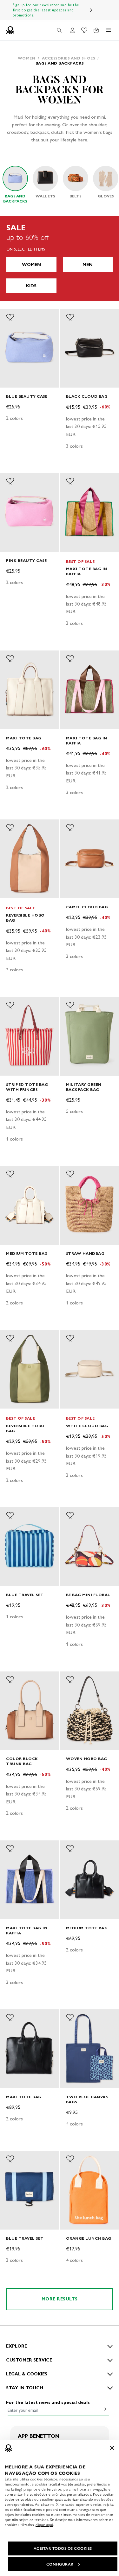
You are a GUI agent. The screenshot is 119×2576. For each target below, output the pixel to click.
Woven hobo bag (87, 1759)
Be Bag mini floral (88, 1595)
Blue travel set (25, 1595)
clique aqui (44, 2525)
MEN (88, 265)
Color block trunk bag (22, 1761)
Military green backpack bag (84, 1087)
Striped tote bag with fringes (27, 1087)
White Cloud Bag (87, 1426)
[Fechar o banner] (112, 2448)
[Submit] (104, 2409)
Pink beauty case (26, 560)
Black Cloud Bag (87, 396)
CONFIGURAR (60, 2564)
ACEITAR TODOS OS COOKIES (63, 2548)
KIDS (31, 286)
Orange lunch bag (89, 2238)
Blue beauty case (27, 396)
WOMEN (31, 265)
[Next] (91, 10)
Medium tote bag (27, 1253)
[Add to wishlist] (10, 317)
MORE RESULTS (60, 2299)
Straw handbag (85, 1253)
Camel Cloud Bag (87, 907)
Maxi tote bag (24, 738)
